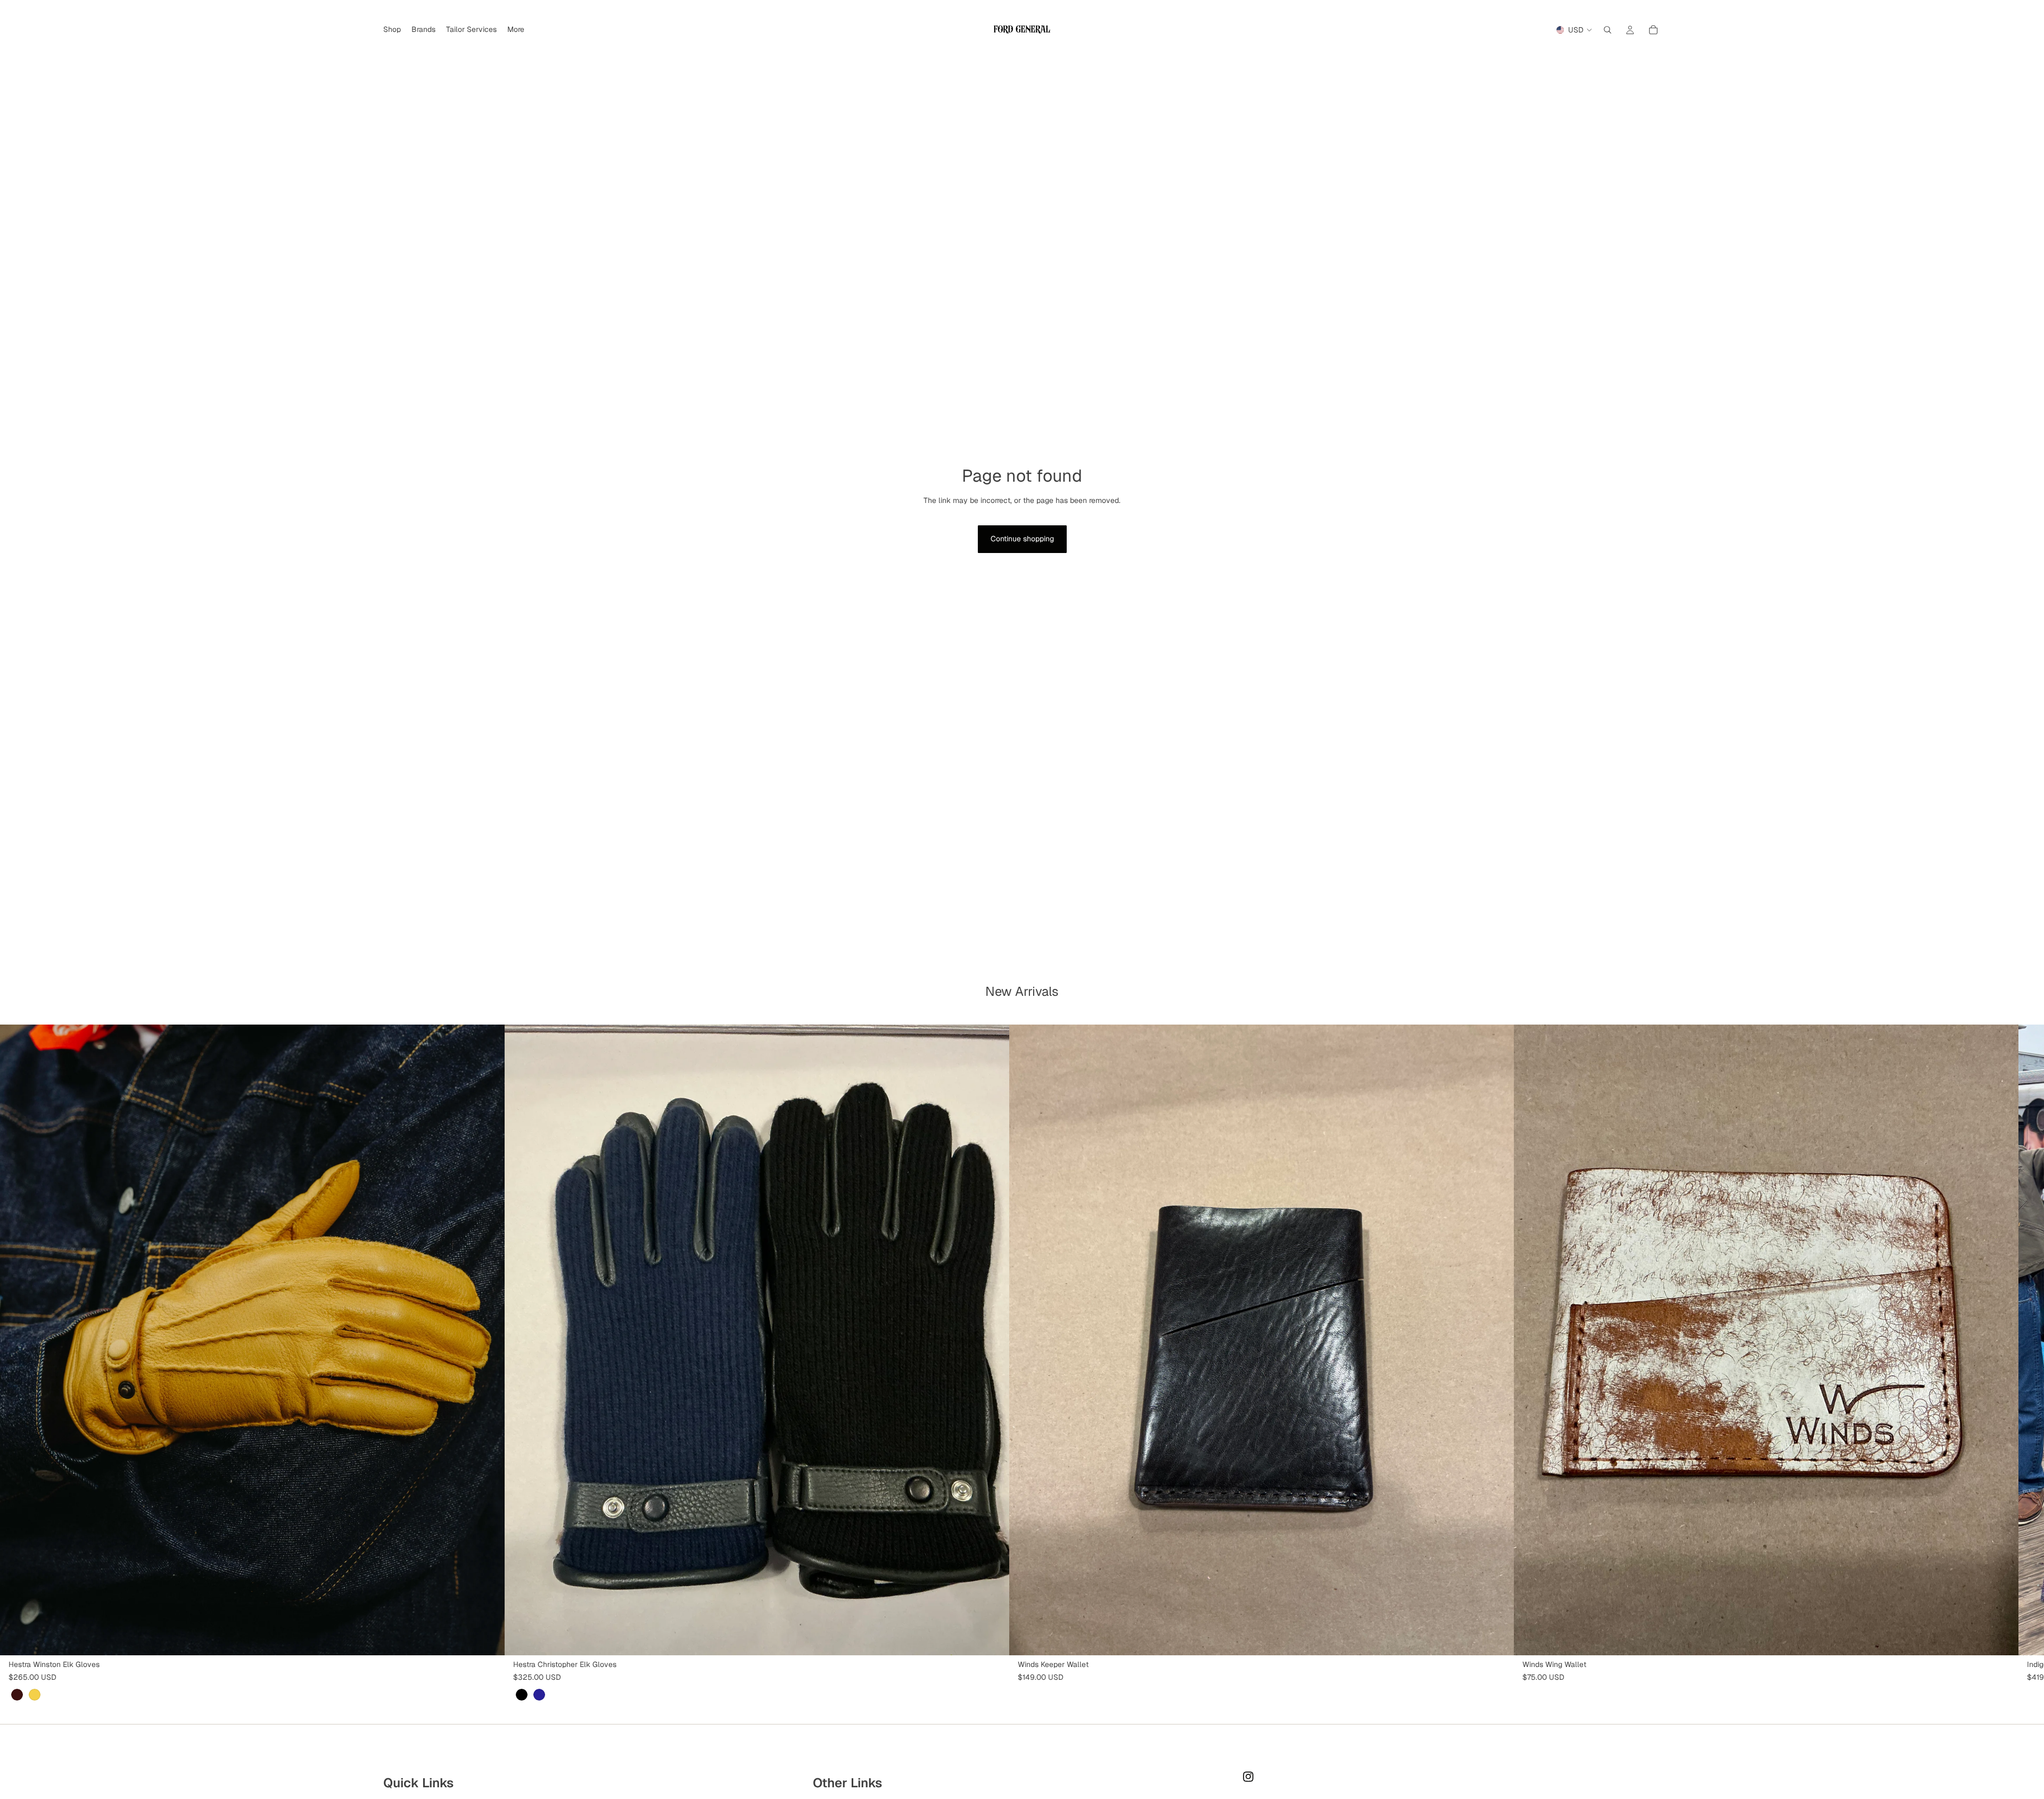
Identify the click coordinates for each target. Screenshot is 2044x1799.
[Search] (1608, 30)
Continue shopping (1022, 539)
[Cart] (1653, 30)
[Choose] (488, 1639)
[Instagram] (1248, 1777)
